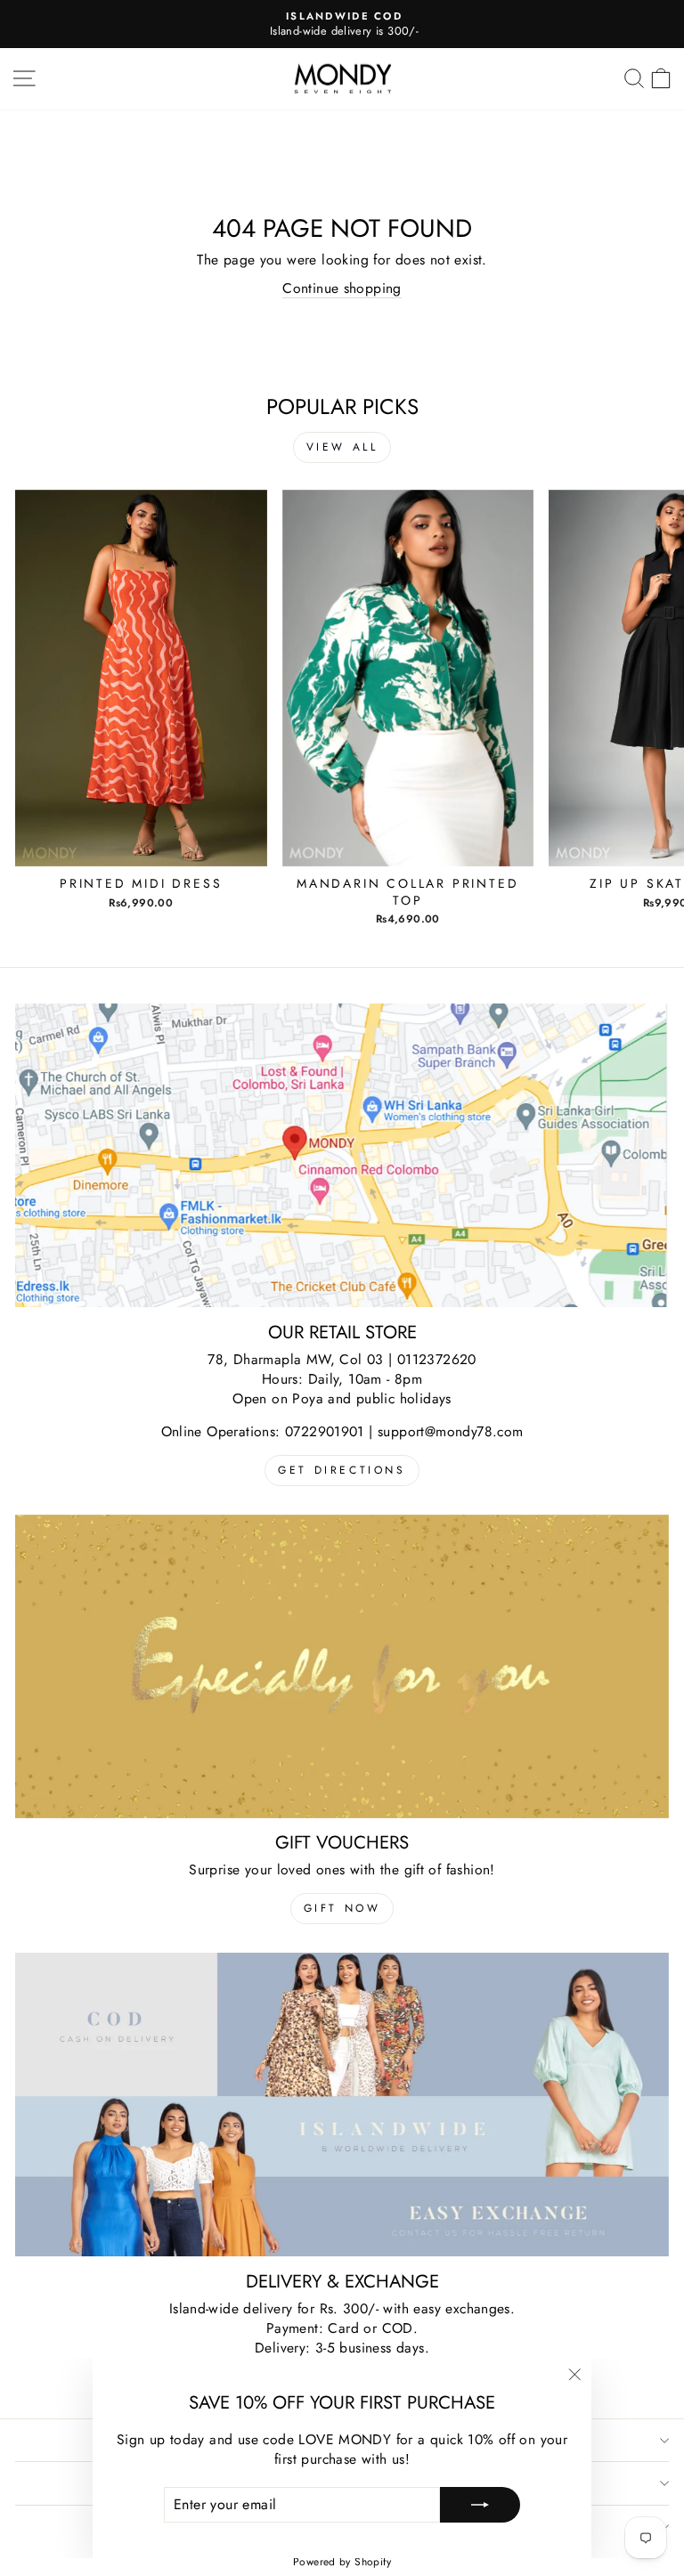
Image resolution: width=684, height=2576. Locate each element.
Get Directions (342, 1470)
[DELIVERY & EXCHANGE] (342, 2105)
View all (342, 447)
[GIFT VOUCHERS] (342, 1666)
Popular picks (342, 406)
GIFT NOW (342, 1908)
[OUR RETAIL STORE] (342, 1155)
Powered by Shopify (342, 2562)
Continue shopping (342, 288)
